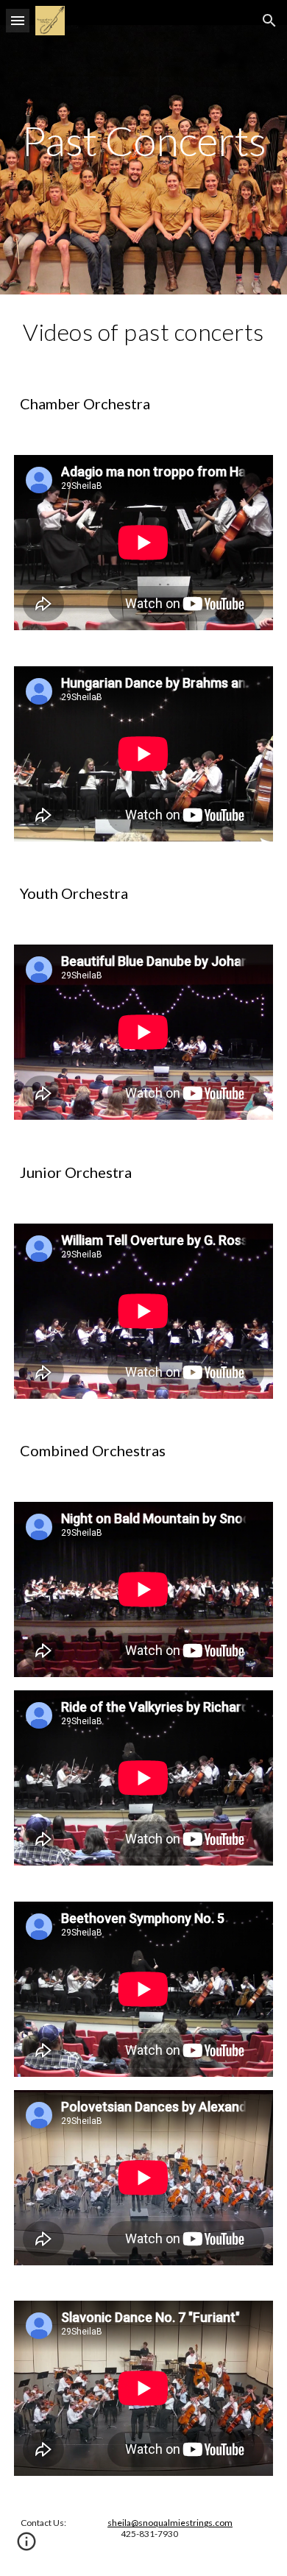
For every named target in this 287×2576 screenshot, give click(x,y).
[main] (143, 147)
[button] (18, 20)
